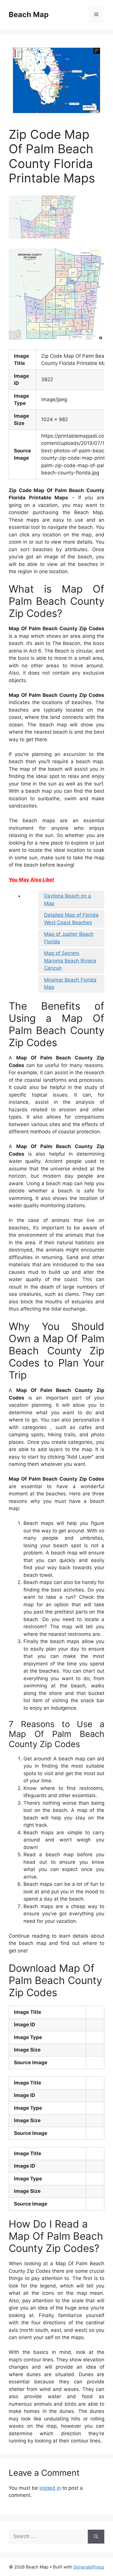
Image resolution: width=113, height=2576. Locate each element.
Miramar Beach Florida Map (70, 984)
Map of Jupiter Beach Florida (69, 938)
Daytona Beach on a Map (68, 900)
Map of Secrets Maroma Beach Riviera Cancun (70, 961)
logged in (50, 2488)
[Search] (96, 2537)
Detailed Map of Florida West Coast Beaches (71, 919)
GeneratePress (89, 2567)
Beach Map (29, 14)
